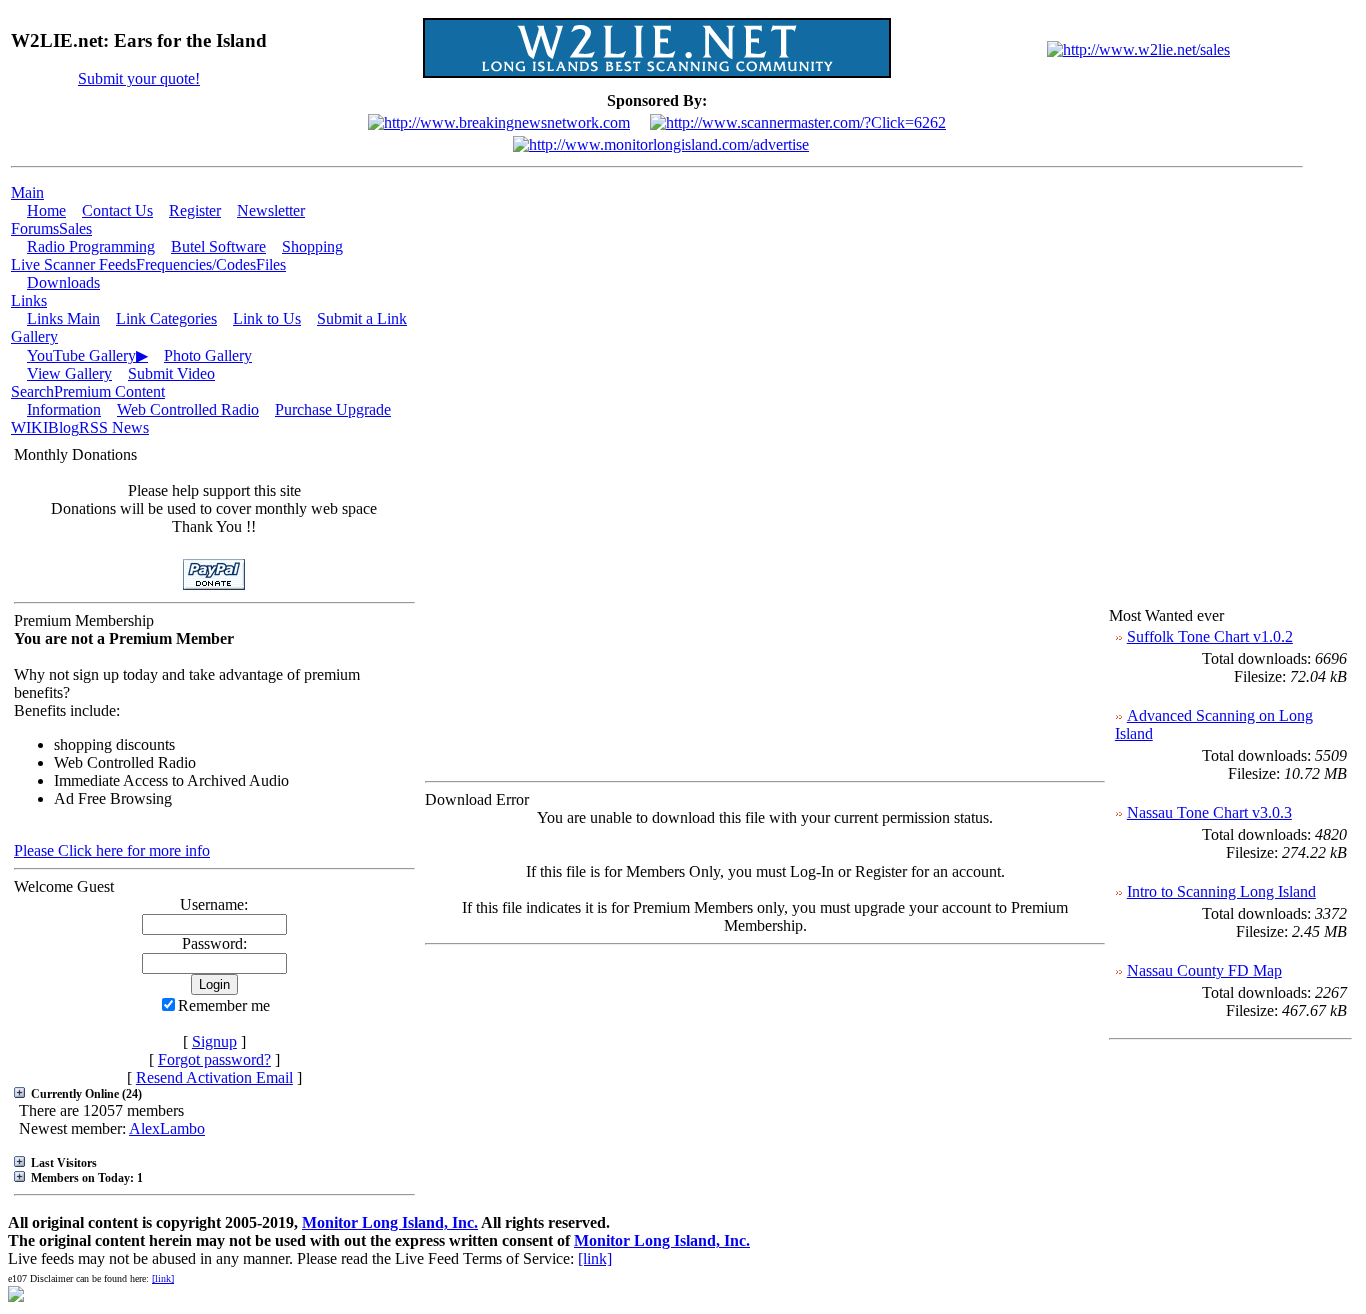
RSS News (114, 427)
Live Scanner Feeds (73, 264)
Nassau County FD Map (1204, 970)
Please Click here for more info (112, 850)
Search (32, 391)
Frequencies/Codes (196, 264)
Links (29, 300)
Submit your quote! (139, 78)
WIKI (29, 427)
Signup (214, 1041)
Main (27, 192)
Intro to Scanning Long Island (1221, 891)
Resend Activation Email (214, 1077)
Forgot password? (214, 1059)
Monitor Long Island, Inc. (390, 1222)
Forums (35, 228)
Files (271, 264)
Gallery (34, 336)
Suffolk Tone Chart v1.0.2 (1210, 636)
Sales (75, 228)
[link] (595, 1258)
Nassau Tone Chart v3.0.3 (1209, 812)
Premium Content (109, 391)
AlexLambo (167, 1128)
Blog (63, 427)
